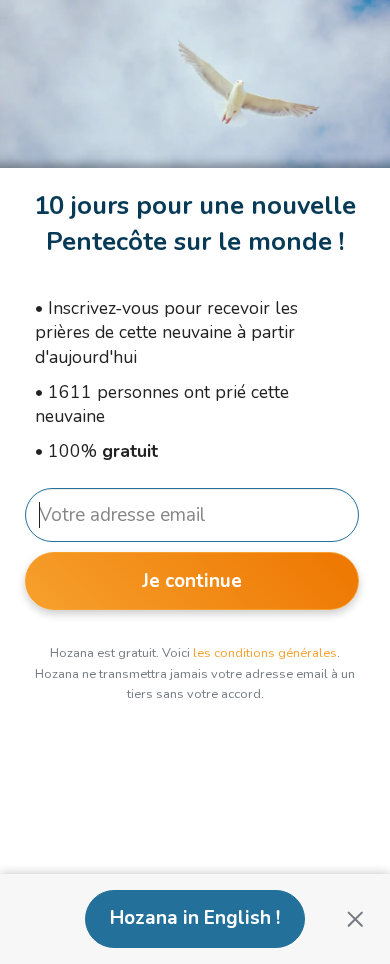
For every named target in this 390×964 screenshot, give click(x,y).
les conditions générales (265, 653)
